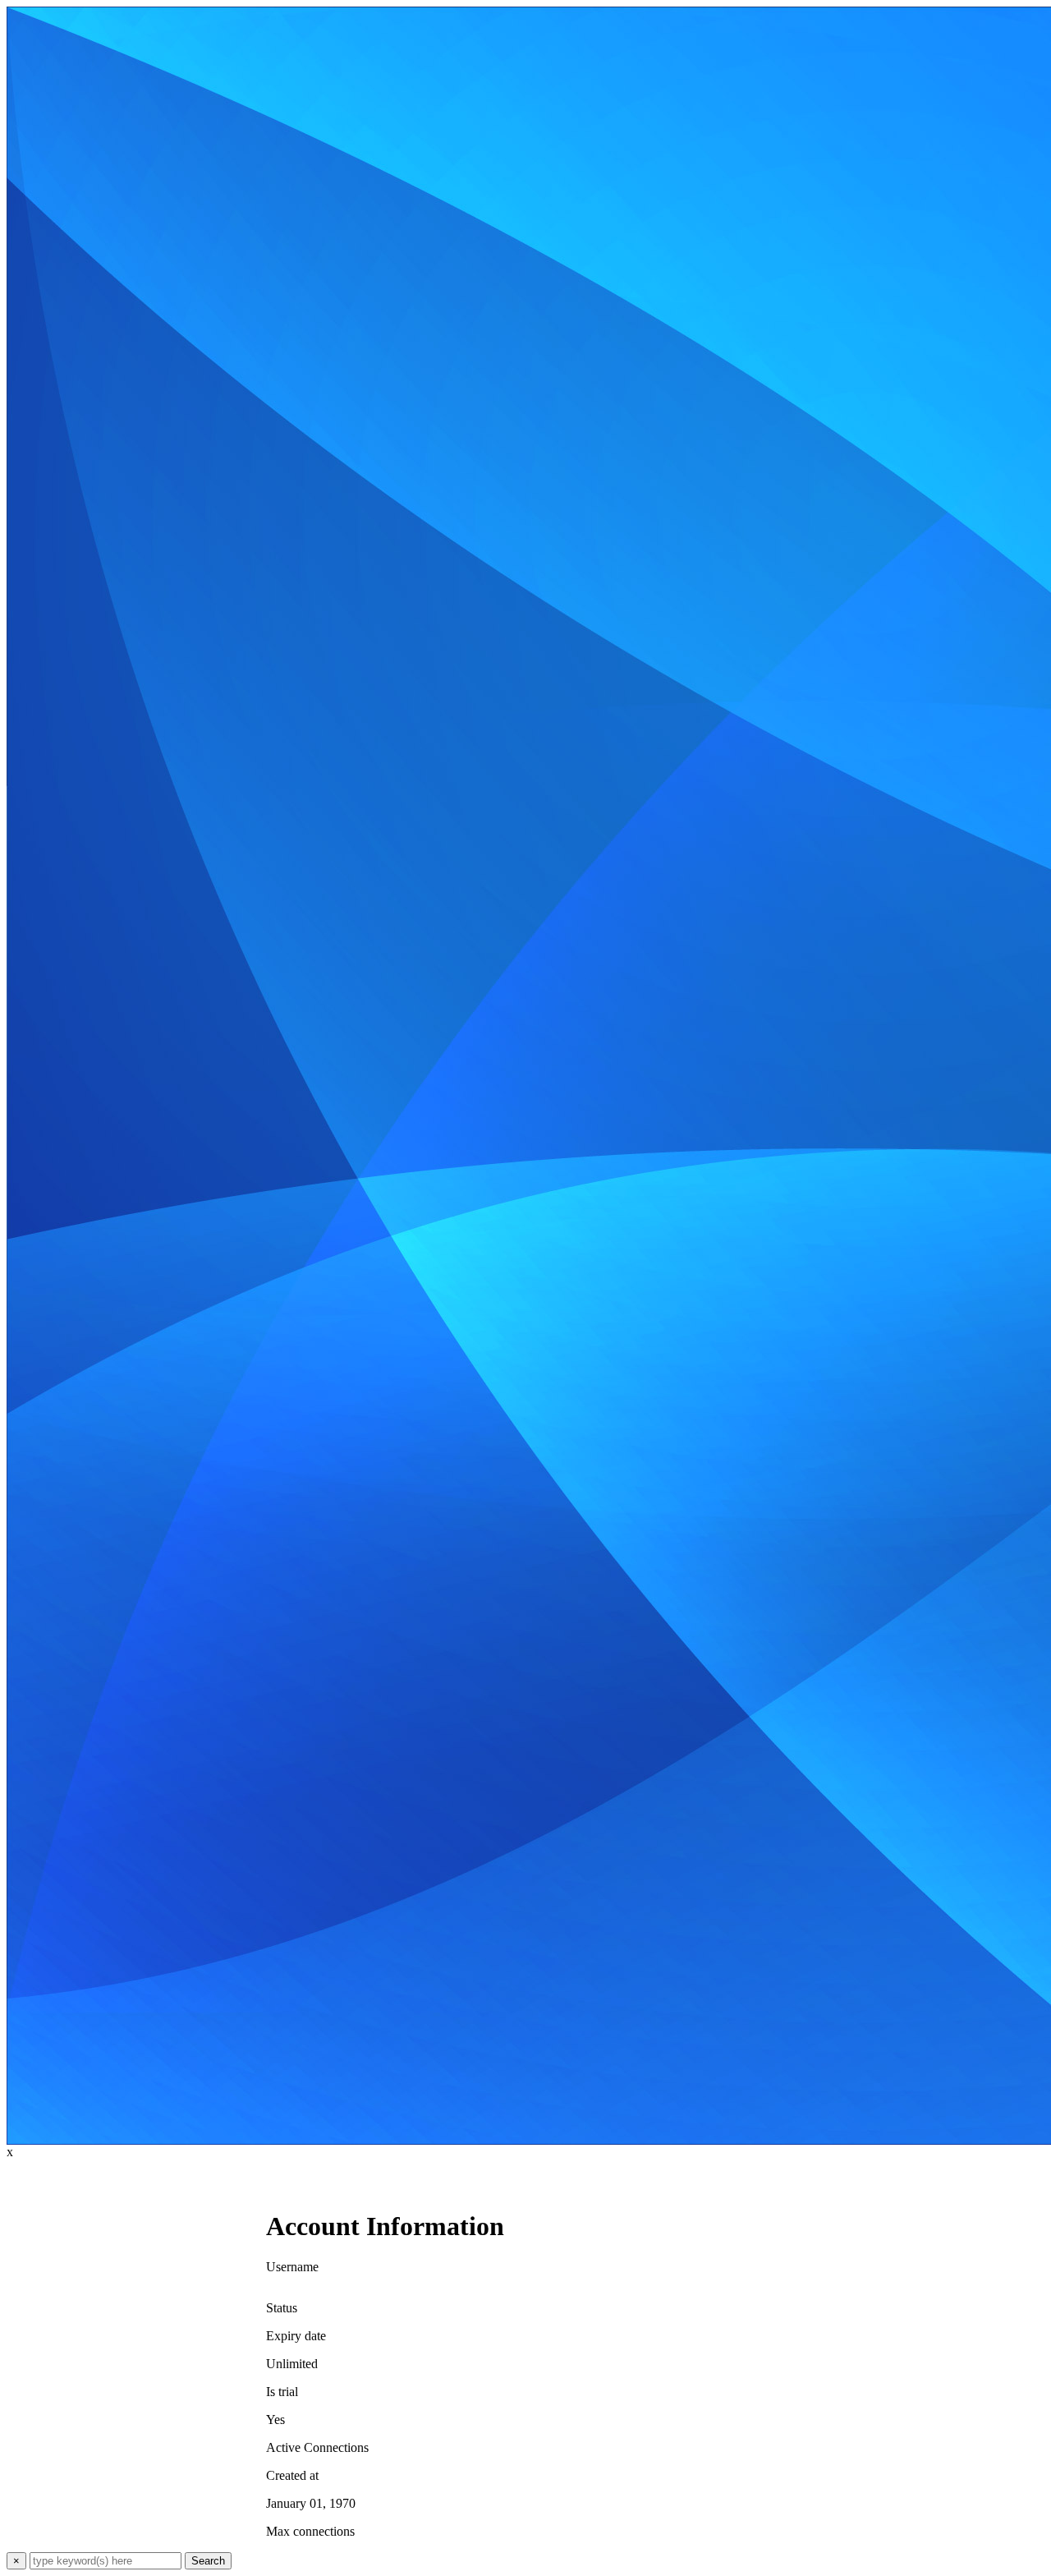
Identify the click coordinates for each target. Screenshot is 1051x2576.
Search (208, 2561)
